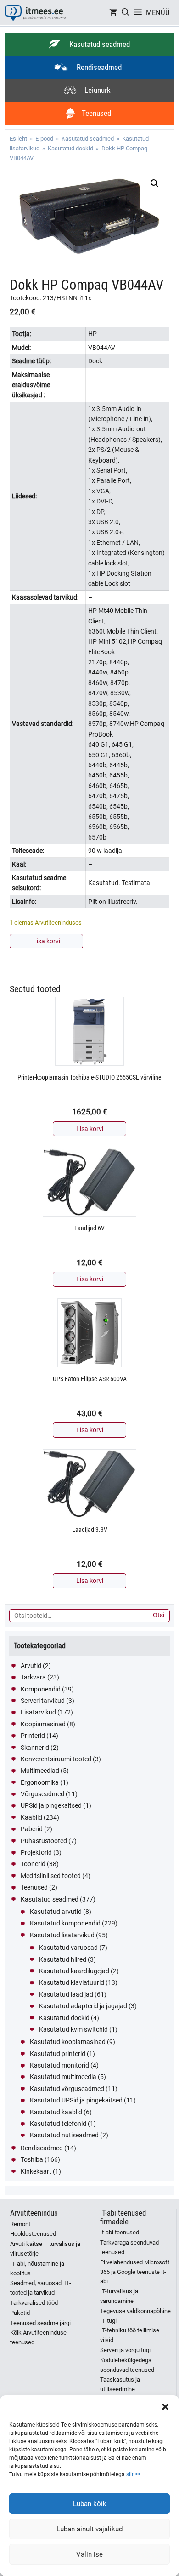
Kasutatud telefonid (58, 2124)
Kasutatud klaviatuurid (72, 1982)
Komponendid (41, 1689)
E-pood (44, 139)
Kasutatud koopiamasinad (68, 2042)
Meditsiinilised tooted (51, 1876)
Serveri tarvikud (43, 1701)
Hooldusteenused (33, 2234)
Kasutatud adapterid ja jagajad (83, 2006)
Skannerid (35, 1748)
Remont (20, 2224)
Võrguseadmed (42, 1794)
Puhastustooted (44, 1841)
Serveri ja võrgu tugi (125, 2350)
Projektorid (36, 1852)
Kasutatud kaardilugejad (74, 1971)
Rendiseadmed (42, 2148)
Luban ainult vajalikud (89, 2529)
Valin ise (89, 2554)
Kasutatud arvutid (56, 1912)
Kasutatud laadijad (66, 1994)
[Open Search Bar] (126, 13)
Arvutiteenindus (34, 2213)
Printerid (33, 1736)
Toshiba (32, 2159)
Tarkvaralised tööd (34, 2303)
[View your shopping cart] (113, 13)
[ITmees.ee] (35, 13)
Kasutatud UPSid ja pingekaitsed (76, 2100)
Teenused (34, 1887)
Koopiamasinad (43, 1724)
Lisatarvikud (38, 1712)
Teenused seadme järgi (40, 2323)
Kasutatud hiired (63, 1959)
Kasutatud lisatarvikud (62, 1935)
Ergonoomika (40, 1782)
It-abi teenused (120, 2232)
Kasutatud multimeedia (63, 2077)
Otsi (159, 1615)
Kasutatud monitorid (59, 2065)
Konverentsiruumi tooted (56, 1759)
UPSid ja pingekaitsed (51, 1805)
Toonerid (33, 1864)
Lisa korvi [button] (90, 1129)
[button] (165, 2407)
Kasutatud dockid (70, 148)
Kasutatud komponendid (65, 1923)
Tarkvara (33, 1677)
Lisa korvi (47, 941)
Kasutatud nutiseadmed (64, 2135)
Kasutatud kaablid (56, 2112)
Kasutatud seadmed (88, 139)
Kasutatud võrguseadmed (67, 2089)
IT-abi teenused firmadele (123, 2217)
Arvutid (31, 1666)
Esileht (18, 139)
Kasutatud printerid (58, 2054)
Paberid (32, 1829)
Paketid (20, 2313)
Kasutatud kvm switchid (73, 2029)
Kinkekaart (36, 2171)
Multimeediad (40, 1771)
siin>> (133, 2474)
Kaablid (31, 1817)
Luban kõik (90, 2504)
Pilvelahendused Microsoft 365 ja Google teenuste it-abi (135, 2272)
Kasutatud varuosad (68, 1948)
